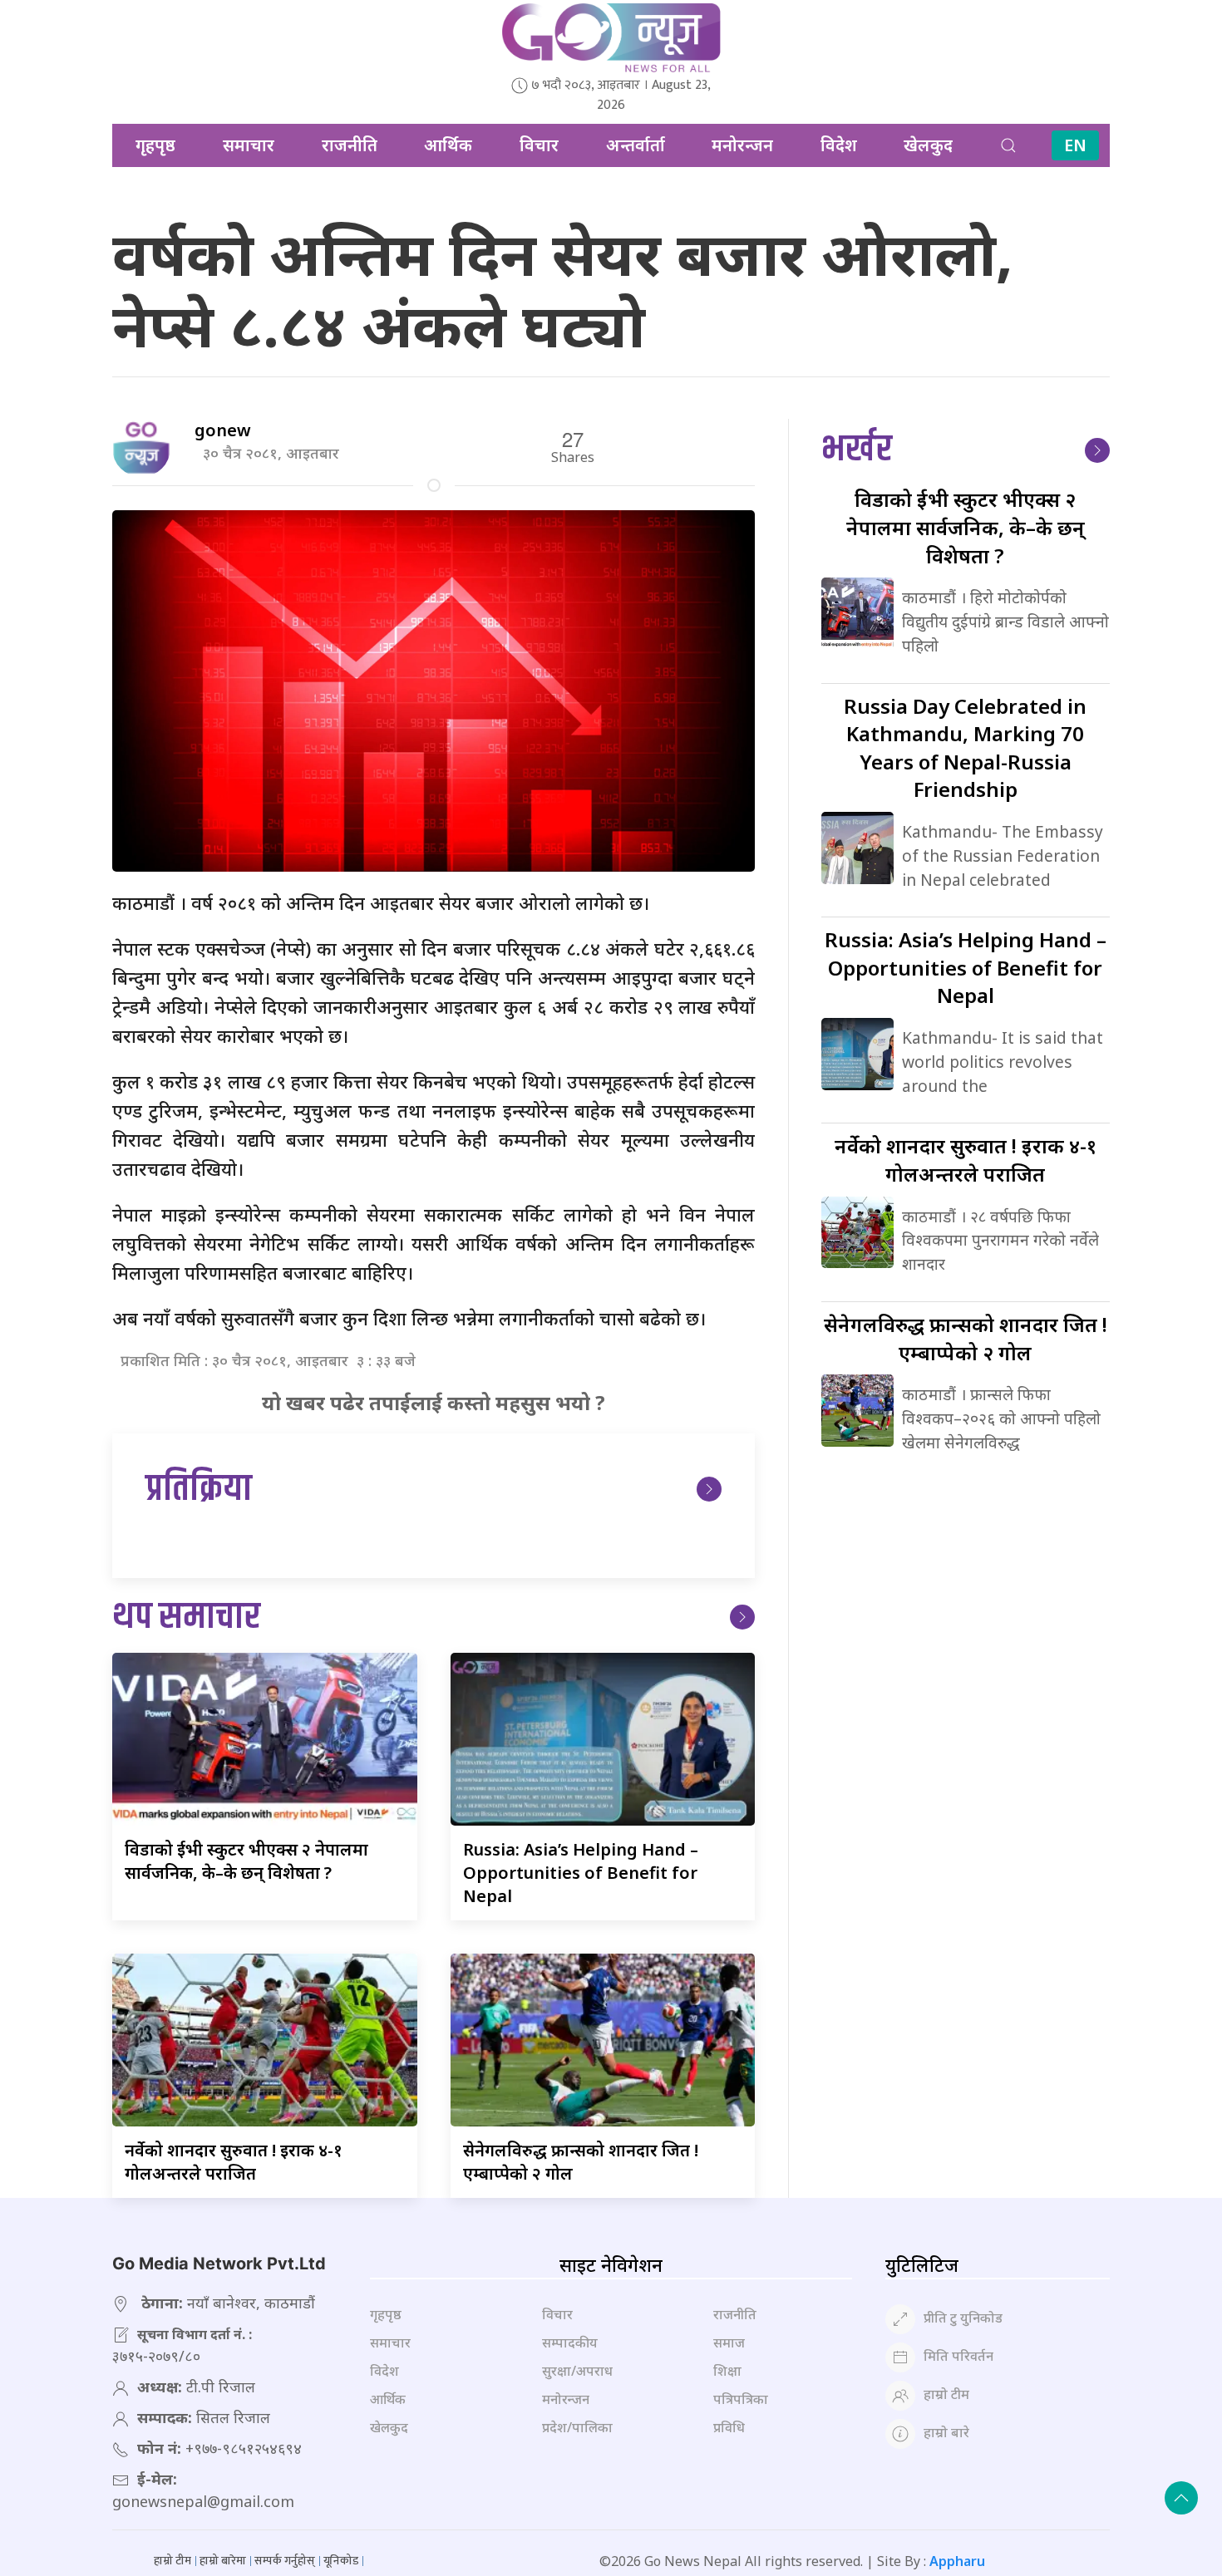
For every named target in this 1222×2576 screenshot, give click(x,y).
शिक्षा (727, 2371)
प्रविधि (729, 2427)
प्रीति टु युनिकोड (963, 2318)
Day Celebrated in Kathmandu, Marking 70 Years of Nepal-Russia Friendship (965, 748)
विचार (539, 145)
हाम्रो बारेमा (223, 2561)
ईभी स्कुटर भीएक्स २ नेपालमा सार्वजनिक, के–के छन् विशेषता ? (246, 1861)
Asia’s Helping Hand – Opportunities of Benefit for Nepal (581, 1873)
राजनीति (350, 145)
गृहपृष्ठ (155, 145)
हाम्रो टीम (946, 2394)
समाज (729, 2342)
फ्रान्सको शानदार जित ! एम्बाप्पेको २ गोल (966, 1338)
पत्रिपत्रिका (741, 2399)
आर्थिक (448, 145)
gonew (223, 430)
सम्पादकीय (570, 2342)
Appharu (957, 2561)
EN (1075, 145)
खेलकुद (928, 145)
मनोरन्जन (742, 145)
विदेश (839, 145)
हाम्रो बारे (946, 2432)
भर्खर (857, 450)
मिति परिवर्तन (958, 2356)
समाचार (249, 145)
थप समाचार (186, 1617)
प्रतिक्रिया (199, 1490)
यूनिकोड (341, 2561)
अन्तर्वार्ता (636, 145)
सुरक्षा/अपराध (577, 2371)
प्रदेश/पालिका (577, 2427)
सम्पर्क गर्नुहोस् (285, 2561)
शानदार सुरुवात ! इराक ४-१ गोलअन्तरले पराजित (234, 2162)
